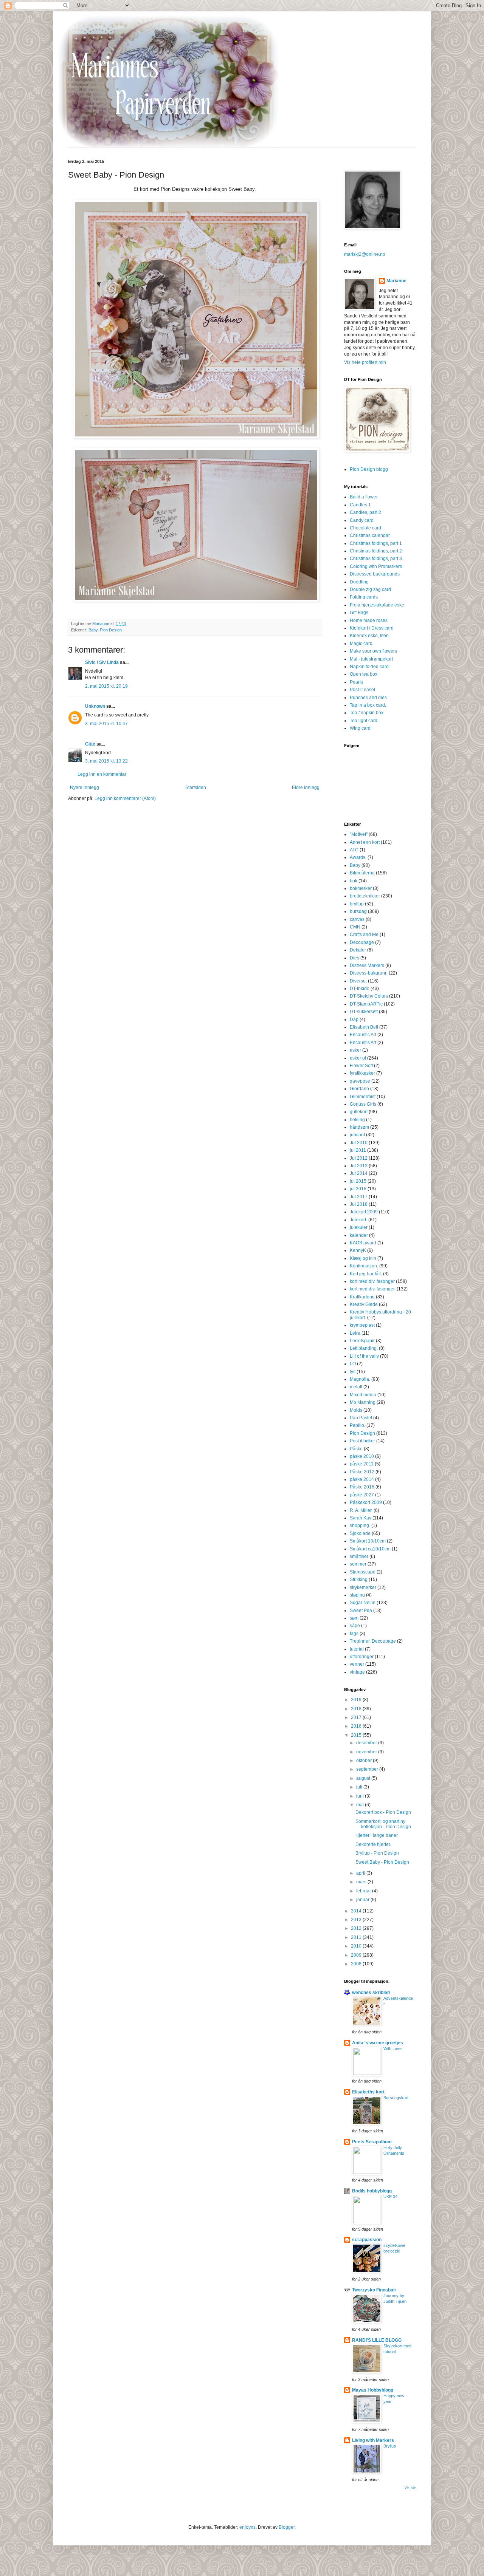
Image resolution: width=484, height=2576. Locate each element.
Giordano (359, 1089)
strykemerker (363, 1587)
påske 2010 (362, 1456)
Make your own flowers (373, 651)
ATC (354, 850)
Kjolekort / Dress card (372, 628)
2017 (357, 1717)
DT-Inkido (360, 989)
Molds (356, 1410)
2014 (357, 1911)
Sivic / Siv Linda (102, 662)
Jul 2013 (359, 1166)
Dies (354, 958)
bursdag (358, 911)
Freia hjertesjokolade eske (377, 605)
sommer (358, 1564)
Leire (355, 1333)
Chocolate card (365, 528)
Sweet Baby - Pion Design (382, 1862)
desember (367, 1743)
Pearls (356, 682)
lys (353, 1372)
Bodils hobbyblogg (372, 2191)
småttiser (359, 1556)
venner (357, 1664)
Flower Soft (361, 1066)
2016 (357, 1726)
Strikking (359, 1580)
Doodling (359, 582)
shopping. (360, 1525)
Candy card (362, 520)
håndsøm (359, 1127)
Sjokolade (360, 1533)
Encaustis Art (363, 1043)
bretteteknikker (365, 896)
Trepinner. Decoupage (373, 1641)
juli (360, 1787)
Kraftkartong (362, 1297)
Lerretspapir (362, 1341)
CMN (355, 927)
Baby (93, 630)
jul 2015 (358, 1181)
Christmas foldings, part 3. (376, 559)
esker (355, 1050)
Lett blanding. (364, 1348)
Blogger (287, 2527)
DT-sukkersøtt (364, 1012)
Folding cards (364, 597)
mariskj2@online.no (365, 254)
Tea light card (364, 721)
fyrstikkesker (362, 1073)
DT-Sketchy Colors (369, 996)
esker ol (358, 1058)
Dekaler (358, 950)
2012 (357, 1928)
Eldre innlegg (306, 787)
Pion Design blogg (369, 469)
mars (362, 1882)
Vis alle (410, 2488)
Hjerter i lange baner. (377, 1835)
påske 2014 (362, 1479)
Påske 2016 (362, 1487)
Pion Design (111, 630)
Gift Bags (359, 613)
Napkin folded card (369, 667)
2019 (357, 1700)
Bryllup (390, 2446)
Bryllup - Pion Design (377, 1853)
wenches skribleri (371, 1993)
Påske (356, 1449)
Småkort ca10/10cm (370, 1549)
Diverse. (358, 981)
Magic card (361, 644)
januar (363, 1900)
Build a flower (364, 497)
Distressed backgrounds (375, 574)
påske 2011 (362, 1464)
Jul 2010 (359, 1143)
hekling (357, 1120)
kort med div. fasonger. (373, 1289)
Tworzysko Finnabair (374, 2290)
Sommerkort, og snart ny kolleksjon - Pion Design (383, 1824)
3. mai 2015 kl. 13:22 (106, 761)
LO (353, 1364)
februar (364, 1891)
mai (361, 1805)
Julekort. (358, 1220)
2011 (357, 1937)
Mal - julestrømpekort (371, 659)
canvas (357, 919)
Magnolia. (360, 1379)
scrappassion (367, 2240)
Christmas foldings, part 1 (376, 543)
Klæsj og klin (363, 1258)
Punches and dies (368, 698)
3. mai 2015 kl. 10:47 (106, 724)
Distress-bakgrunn (369, 973)
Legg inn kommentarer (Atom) (125, 798)
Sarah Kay (361, 1518)
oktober (365, 1761)
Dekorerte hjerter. (373, 1844)
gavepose (360, 1081)
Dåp (354, 1020)
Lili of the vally (364, 1356)
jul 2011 (358, 1150)
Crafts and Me (364, 934)
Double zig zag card (370, 589)
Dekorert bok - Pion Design (383, 1812)
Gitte (90, 744)
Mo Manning (363, 1402)
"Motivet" (359, 834)
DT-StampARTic (366, 1004)
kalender (359, 1235)
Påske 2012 (362, 1472)
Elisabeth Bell (364, 1027)
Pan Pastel (361, 1418)
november (367, 1752)
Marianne (396, 281)
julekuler (359, 1227)
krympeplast (362, 1325)
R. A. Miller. (361, 1510)
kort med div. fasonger (372, 1281)
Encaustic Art (363, 1035)
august (364, 1778)
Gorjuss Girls (363, 1104)
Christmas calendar (370, 535)
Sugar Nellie (363, 1603)
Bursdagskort (396, 2098)
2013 (357, 1920)
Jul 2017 (359, 1197)
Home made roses (369, 620)
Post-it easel (362, 690)
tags (354, 1634)
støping (357, 1595)
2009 (357, 1955)
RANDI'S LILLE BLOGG (377, 2340)
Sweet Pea (361, 1611)
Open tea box (364, 674)
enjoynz (247, 2527)
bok (354, 881)
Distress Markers (367, 965)
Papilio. (358, 1425)
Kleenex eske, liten (369, 636)
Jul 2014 (359, 1173)
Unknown (95, 706)
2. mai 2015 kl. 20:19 (106, 686)
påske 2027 (362, 1495)
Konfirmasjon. (364, 1266)
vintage (357, 1672)
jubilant (357, 1135)
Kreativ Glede (364, 1304)
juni (361, 1796)
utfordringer (362, 1657)
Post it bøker (362, 1441)
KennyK (358, 1250)
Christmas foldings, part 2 (376, 551)
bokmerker (361, 888)
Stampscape (363, 1572)
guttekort (359, 1112)
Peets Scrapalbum (372, 2142)
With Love (392, 2048)
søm (354, 1618)
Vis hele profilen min (365, 362)
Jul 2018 (359, 1204)
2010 (357, 1946)
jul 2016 (358, 1189)
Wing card (360, 728)
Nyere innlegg (85, 787)
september (368, 1769)
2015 (357, 1735)
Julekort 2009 (364, 1212)
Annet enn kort (365, 842)
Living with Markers (373, 2440)
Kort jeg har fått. (366, 1274)
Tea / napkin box (367, 713)
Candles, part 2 (365, 512)
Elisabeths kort (368, 2092)
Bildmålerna (362, 873)
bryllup (357, 904)
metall (356, 1387)
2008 (357, 1964)
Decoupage (362, 942)
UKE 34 (390, 2197)
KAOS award (363, 1243)
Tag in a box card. (368, 705)
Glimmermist (363, 1097)
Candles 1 (360, 505)
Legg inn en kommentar (102, 774)
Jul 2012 (359, 1158)
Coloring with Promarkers (376, 566)
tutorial (357, 1649)
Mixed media (363, 1395)
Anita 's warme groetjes (378, 2043)
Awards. (358, 857)
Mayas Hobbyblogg (373, 2390)
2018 (357, 1709)
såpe (355, 1626)
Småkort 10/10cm (368, 1541)
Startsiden (196, 787)
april (361, 1873)
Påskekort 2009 (366, 1502)
